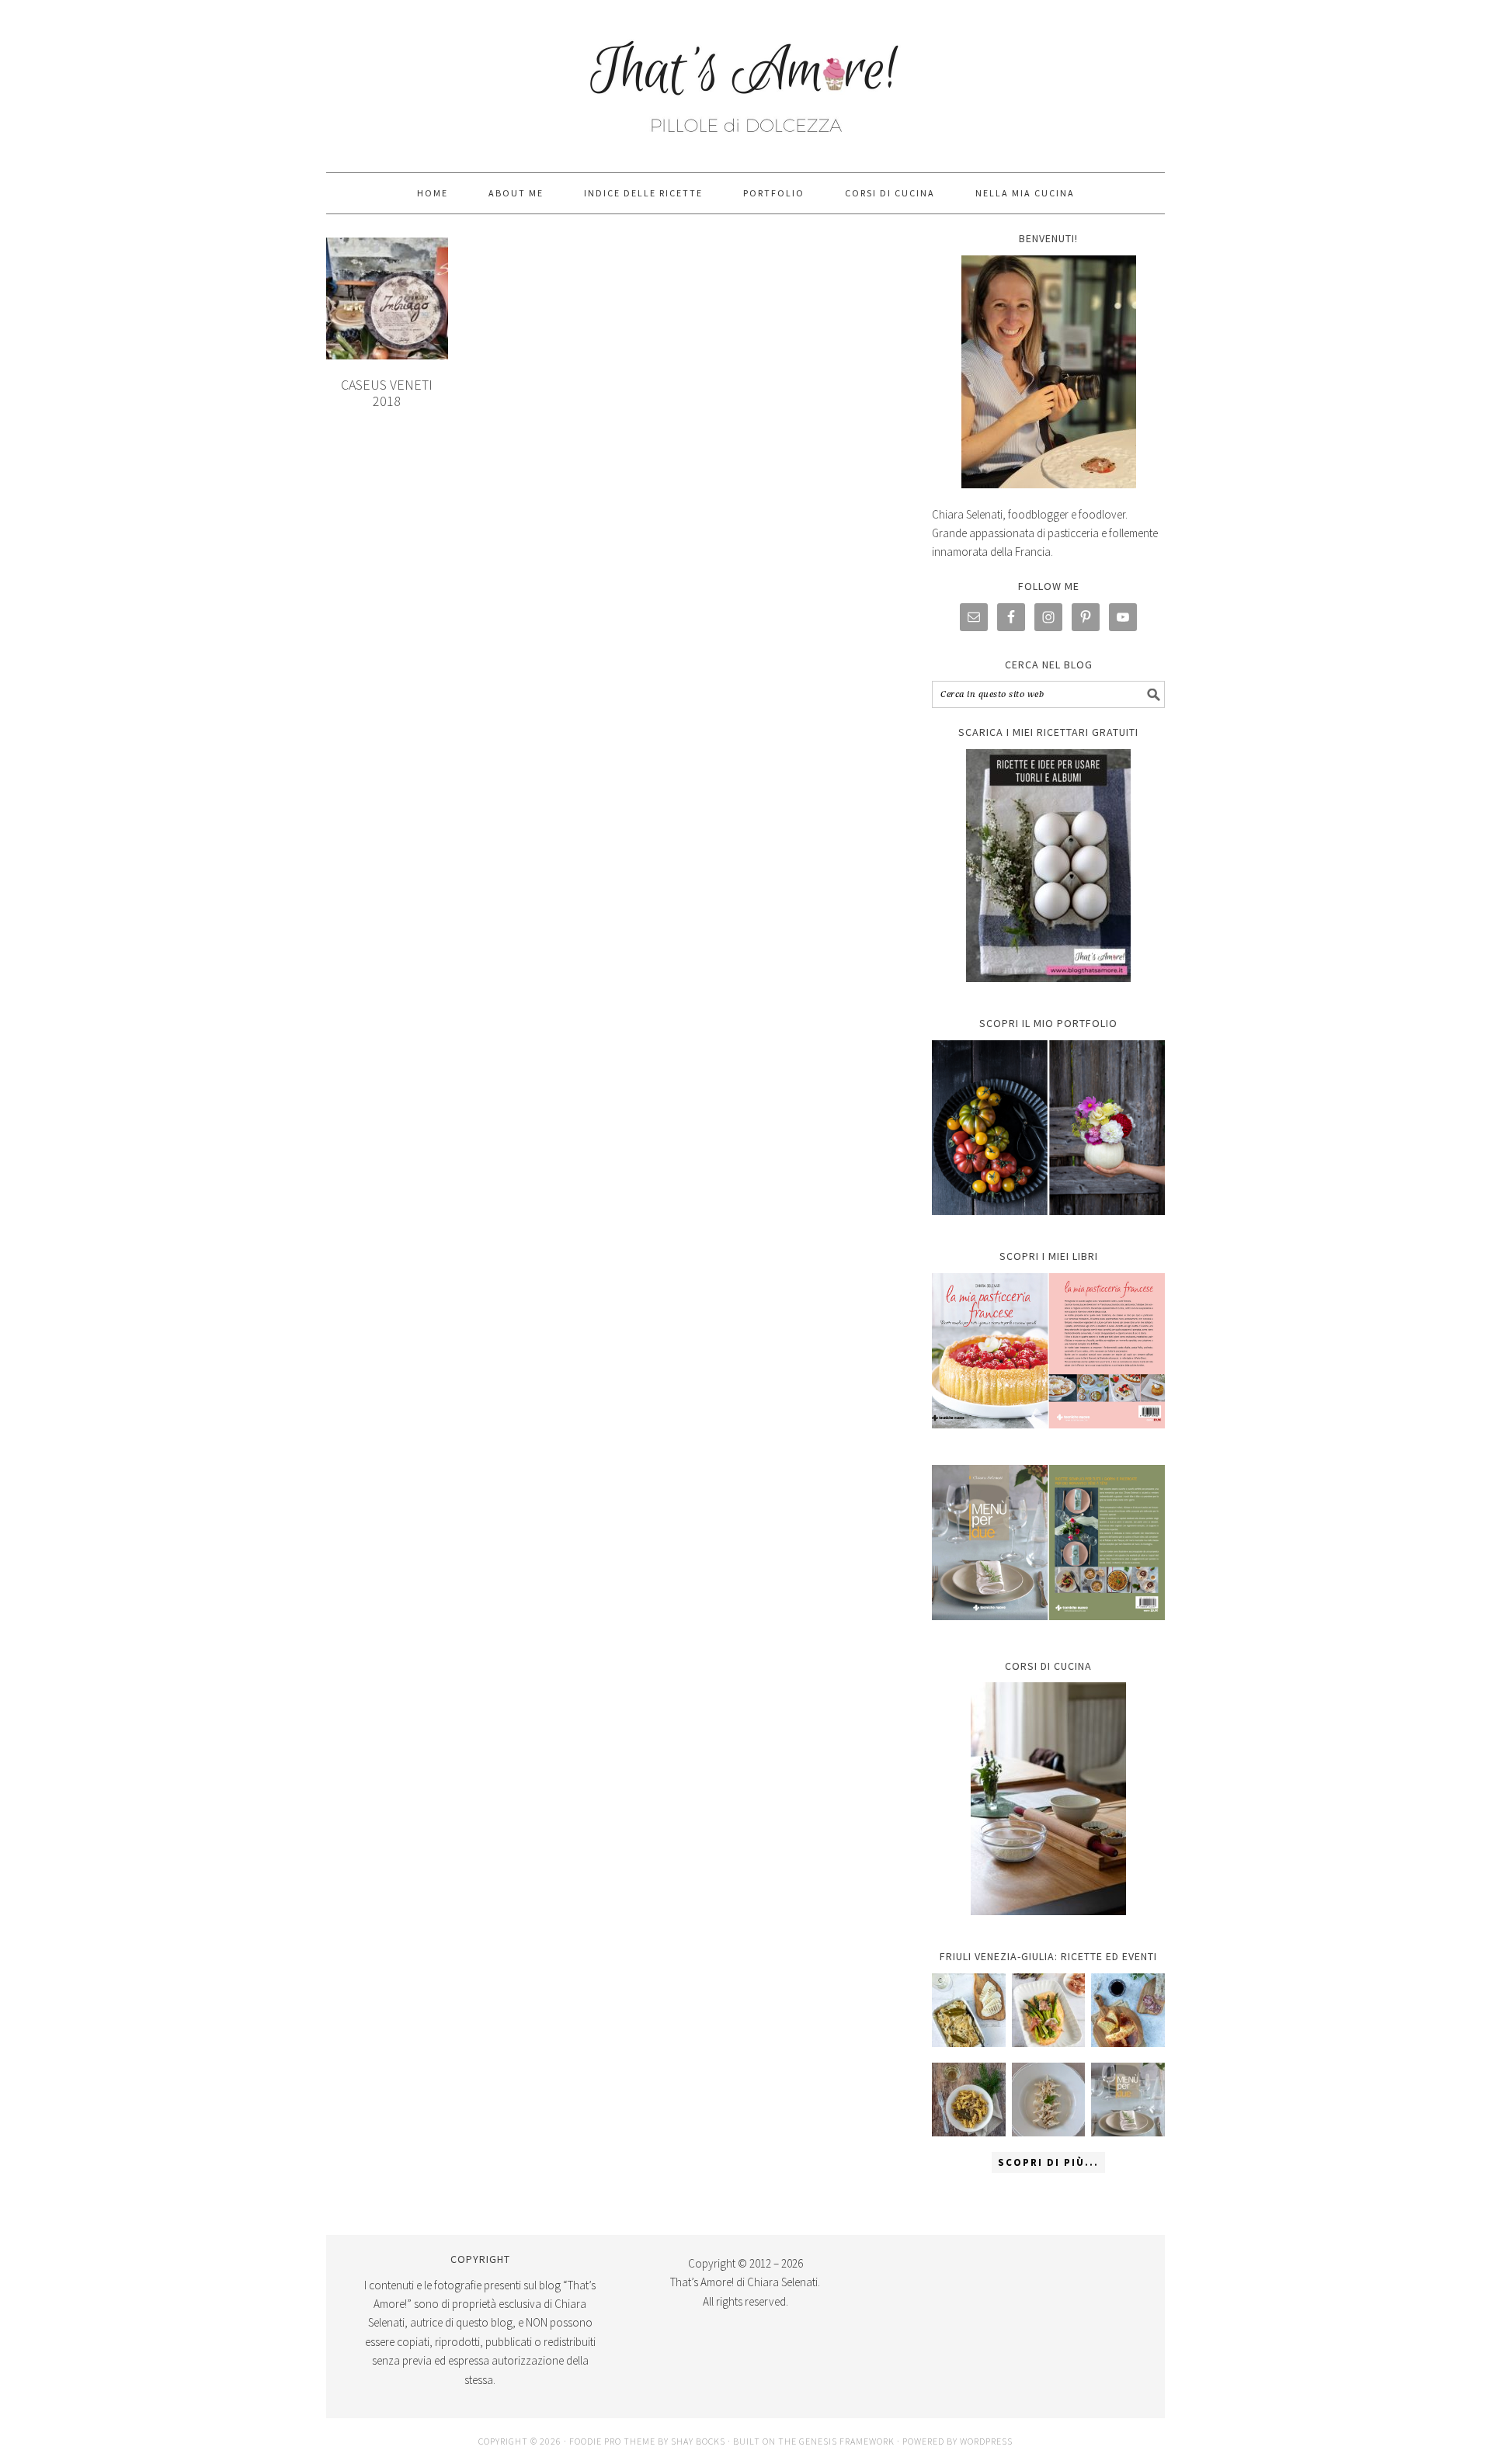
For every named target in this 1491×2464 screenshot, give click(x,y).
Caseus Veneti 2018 (387, 393)
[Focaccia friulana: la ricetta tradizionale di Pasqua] (1128, 2010)
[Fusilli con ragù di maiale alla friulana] (969, 2100)
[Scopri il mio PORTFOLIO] (1048, 1128)
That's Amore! (745, 79)
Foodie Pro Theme (612, 2441)
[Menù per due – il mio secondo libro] (1128, 2100)
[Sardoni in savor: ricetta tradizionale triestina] (969, 2010)
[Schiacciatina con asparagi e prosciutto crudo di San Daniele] (1049, 2010)
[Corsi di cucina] (1048, 1799)
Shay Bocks (698, 2441)
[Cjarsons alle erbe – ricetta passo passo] (1049, 2100)
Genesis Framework (847, 2441)
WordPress (986, 2441)
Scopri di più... (1048, 2162)
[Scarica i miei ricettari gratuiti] (1048, 866)
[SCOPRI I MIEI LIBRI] (1048, 1440)
